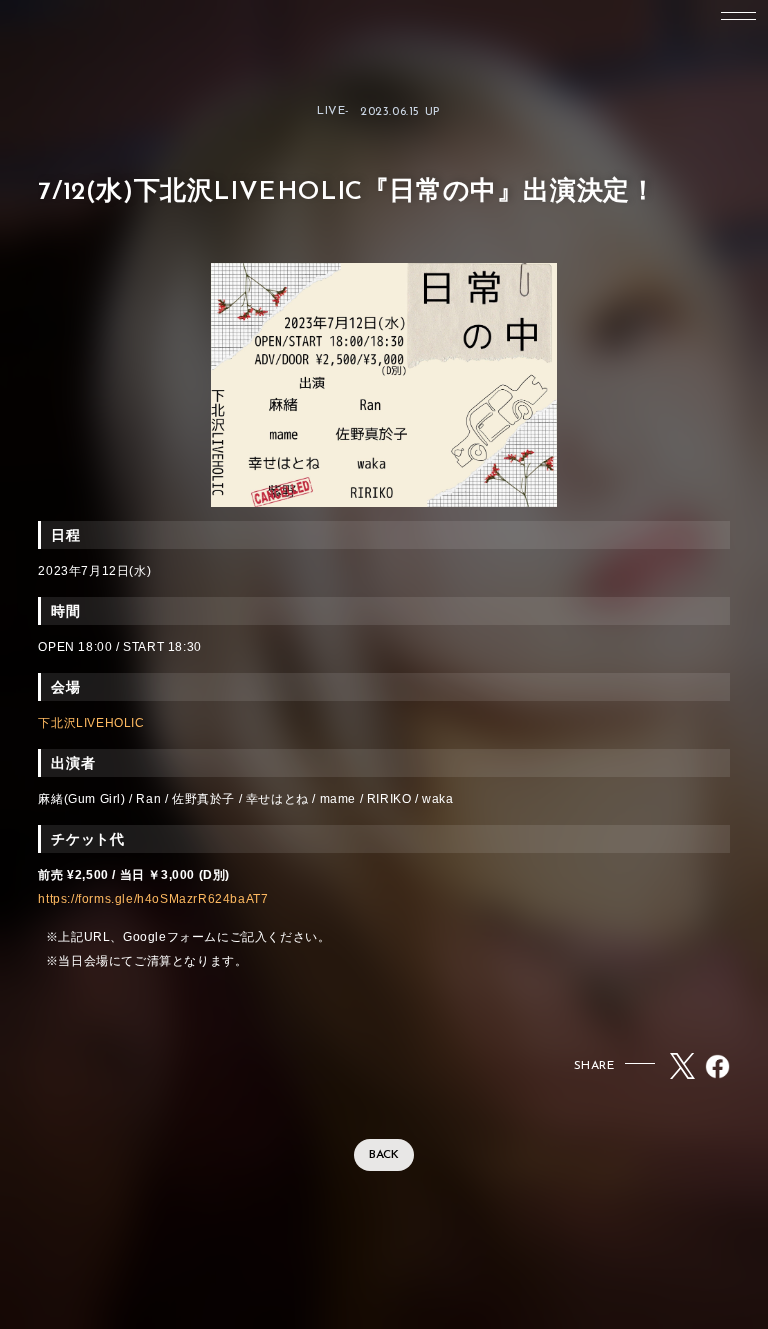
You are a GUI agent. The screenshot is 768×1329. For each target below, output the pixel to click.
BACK (384, 1155)
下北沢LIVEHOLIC (91, 723)
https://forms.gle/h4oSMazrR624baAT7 (153, 899)
